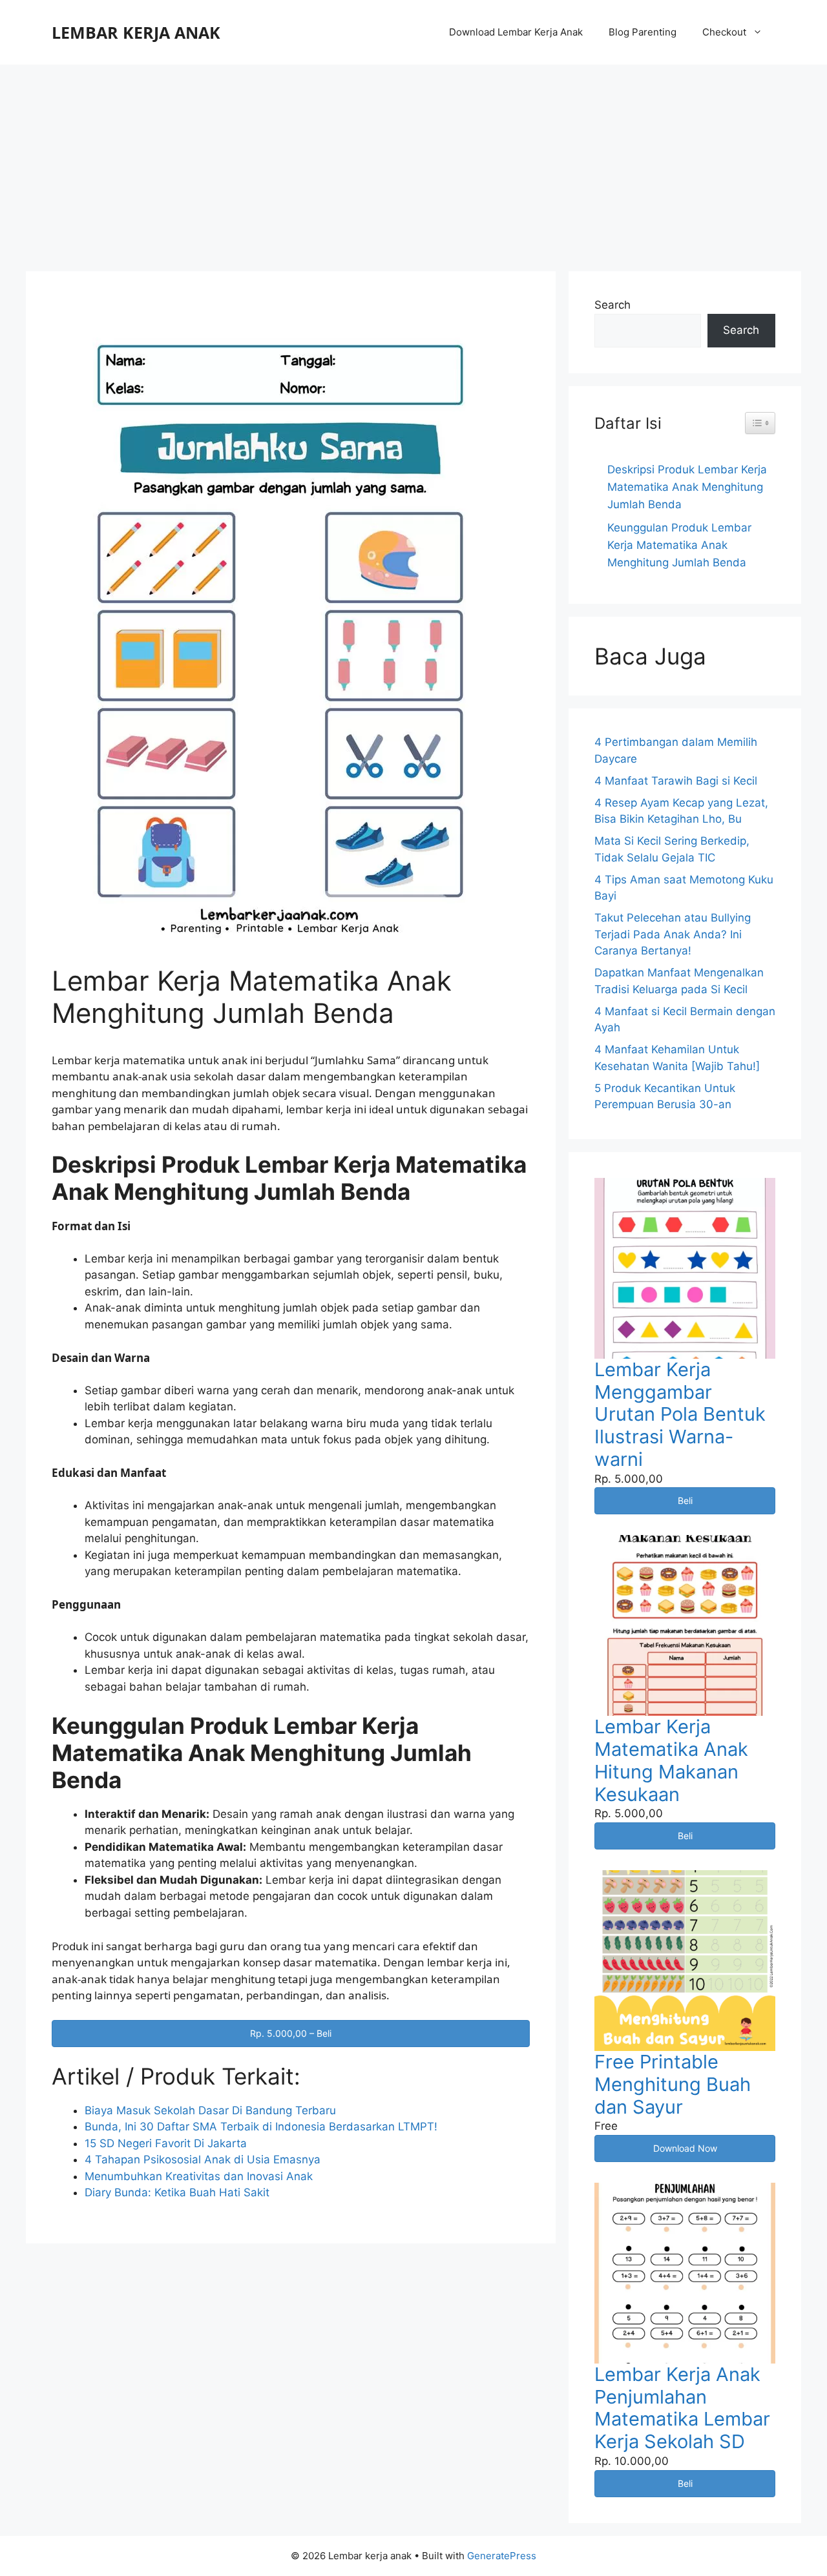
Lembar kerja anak (136, 32)
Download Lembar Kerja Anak (516, 32)
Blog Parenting (643, 32)
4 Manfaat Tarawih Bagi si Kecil (676, 781)
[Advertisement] (413, 161)
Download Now (685, 2148)
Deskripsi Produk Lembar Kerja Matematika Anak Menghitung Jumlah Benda (687, 487)
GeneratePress (502, 2556)
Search (612, 305)
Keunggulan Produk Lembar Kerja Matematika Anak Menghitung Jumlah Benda (679, 545)
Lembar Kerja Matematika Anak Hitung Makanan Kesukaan (671, 1760)
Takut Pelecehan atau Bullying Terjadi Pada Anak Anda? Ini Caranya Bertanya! (673, 934)
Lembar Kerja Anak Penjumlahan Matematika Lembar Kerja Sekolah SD (682, 2408)
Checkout (724, 32)
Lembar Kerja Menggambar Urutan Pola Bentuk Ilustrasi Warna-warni (680, 1414)
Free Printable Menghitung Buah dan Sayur (673, 2084)
